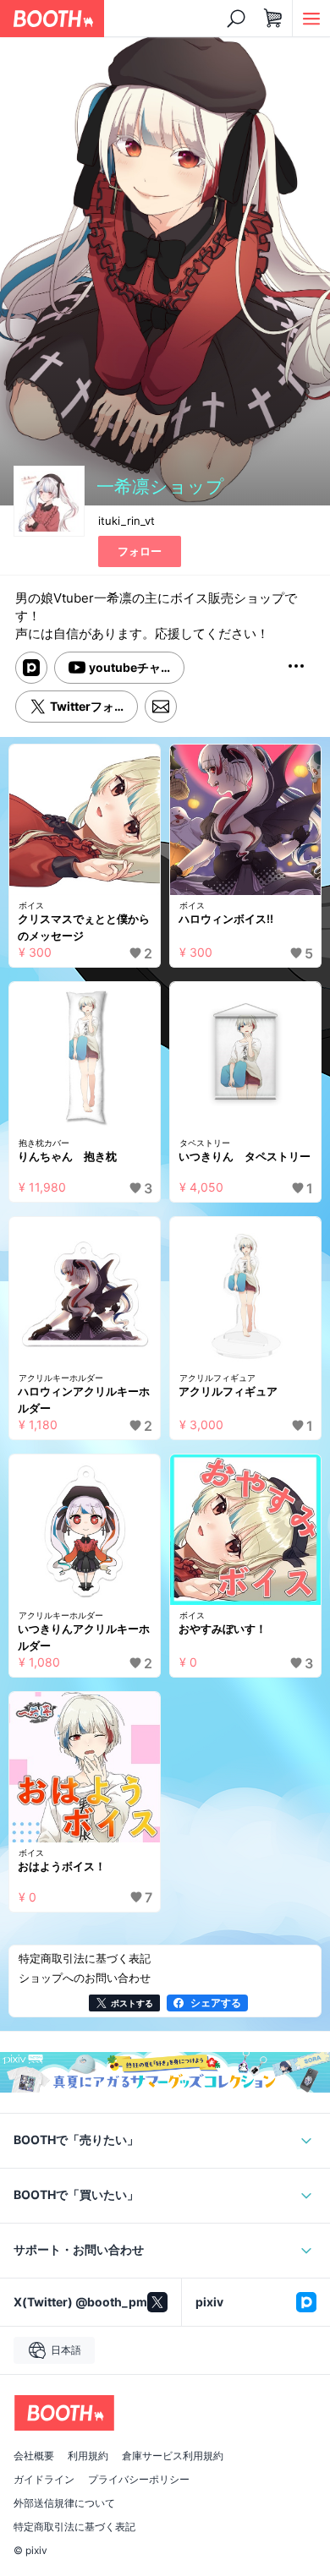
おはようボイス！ (62, 1866)
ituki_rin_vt (126, 521)
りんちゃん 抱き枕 (67, 1156)
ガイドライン (44, 2480)
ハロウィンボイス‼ (226, 919)
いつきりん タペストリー (245, 1156)
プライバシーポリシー (139, 2480)
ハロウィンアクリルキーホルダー (84, 1400)
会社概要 (34, 2456)
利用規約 (88, 2456)
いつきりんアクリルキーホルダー (84, 1637)
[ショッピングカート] (273, 19)
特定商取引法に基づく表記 (74, 2527)
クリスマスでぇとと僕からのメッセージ (84, 927)
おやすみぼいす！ (223, 1629)
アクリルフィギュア (228, 1391)
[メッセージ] (161, 707)
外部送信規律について (64, 2503)
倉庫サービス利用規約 (173, 2456)
